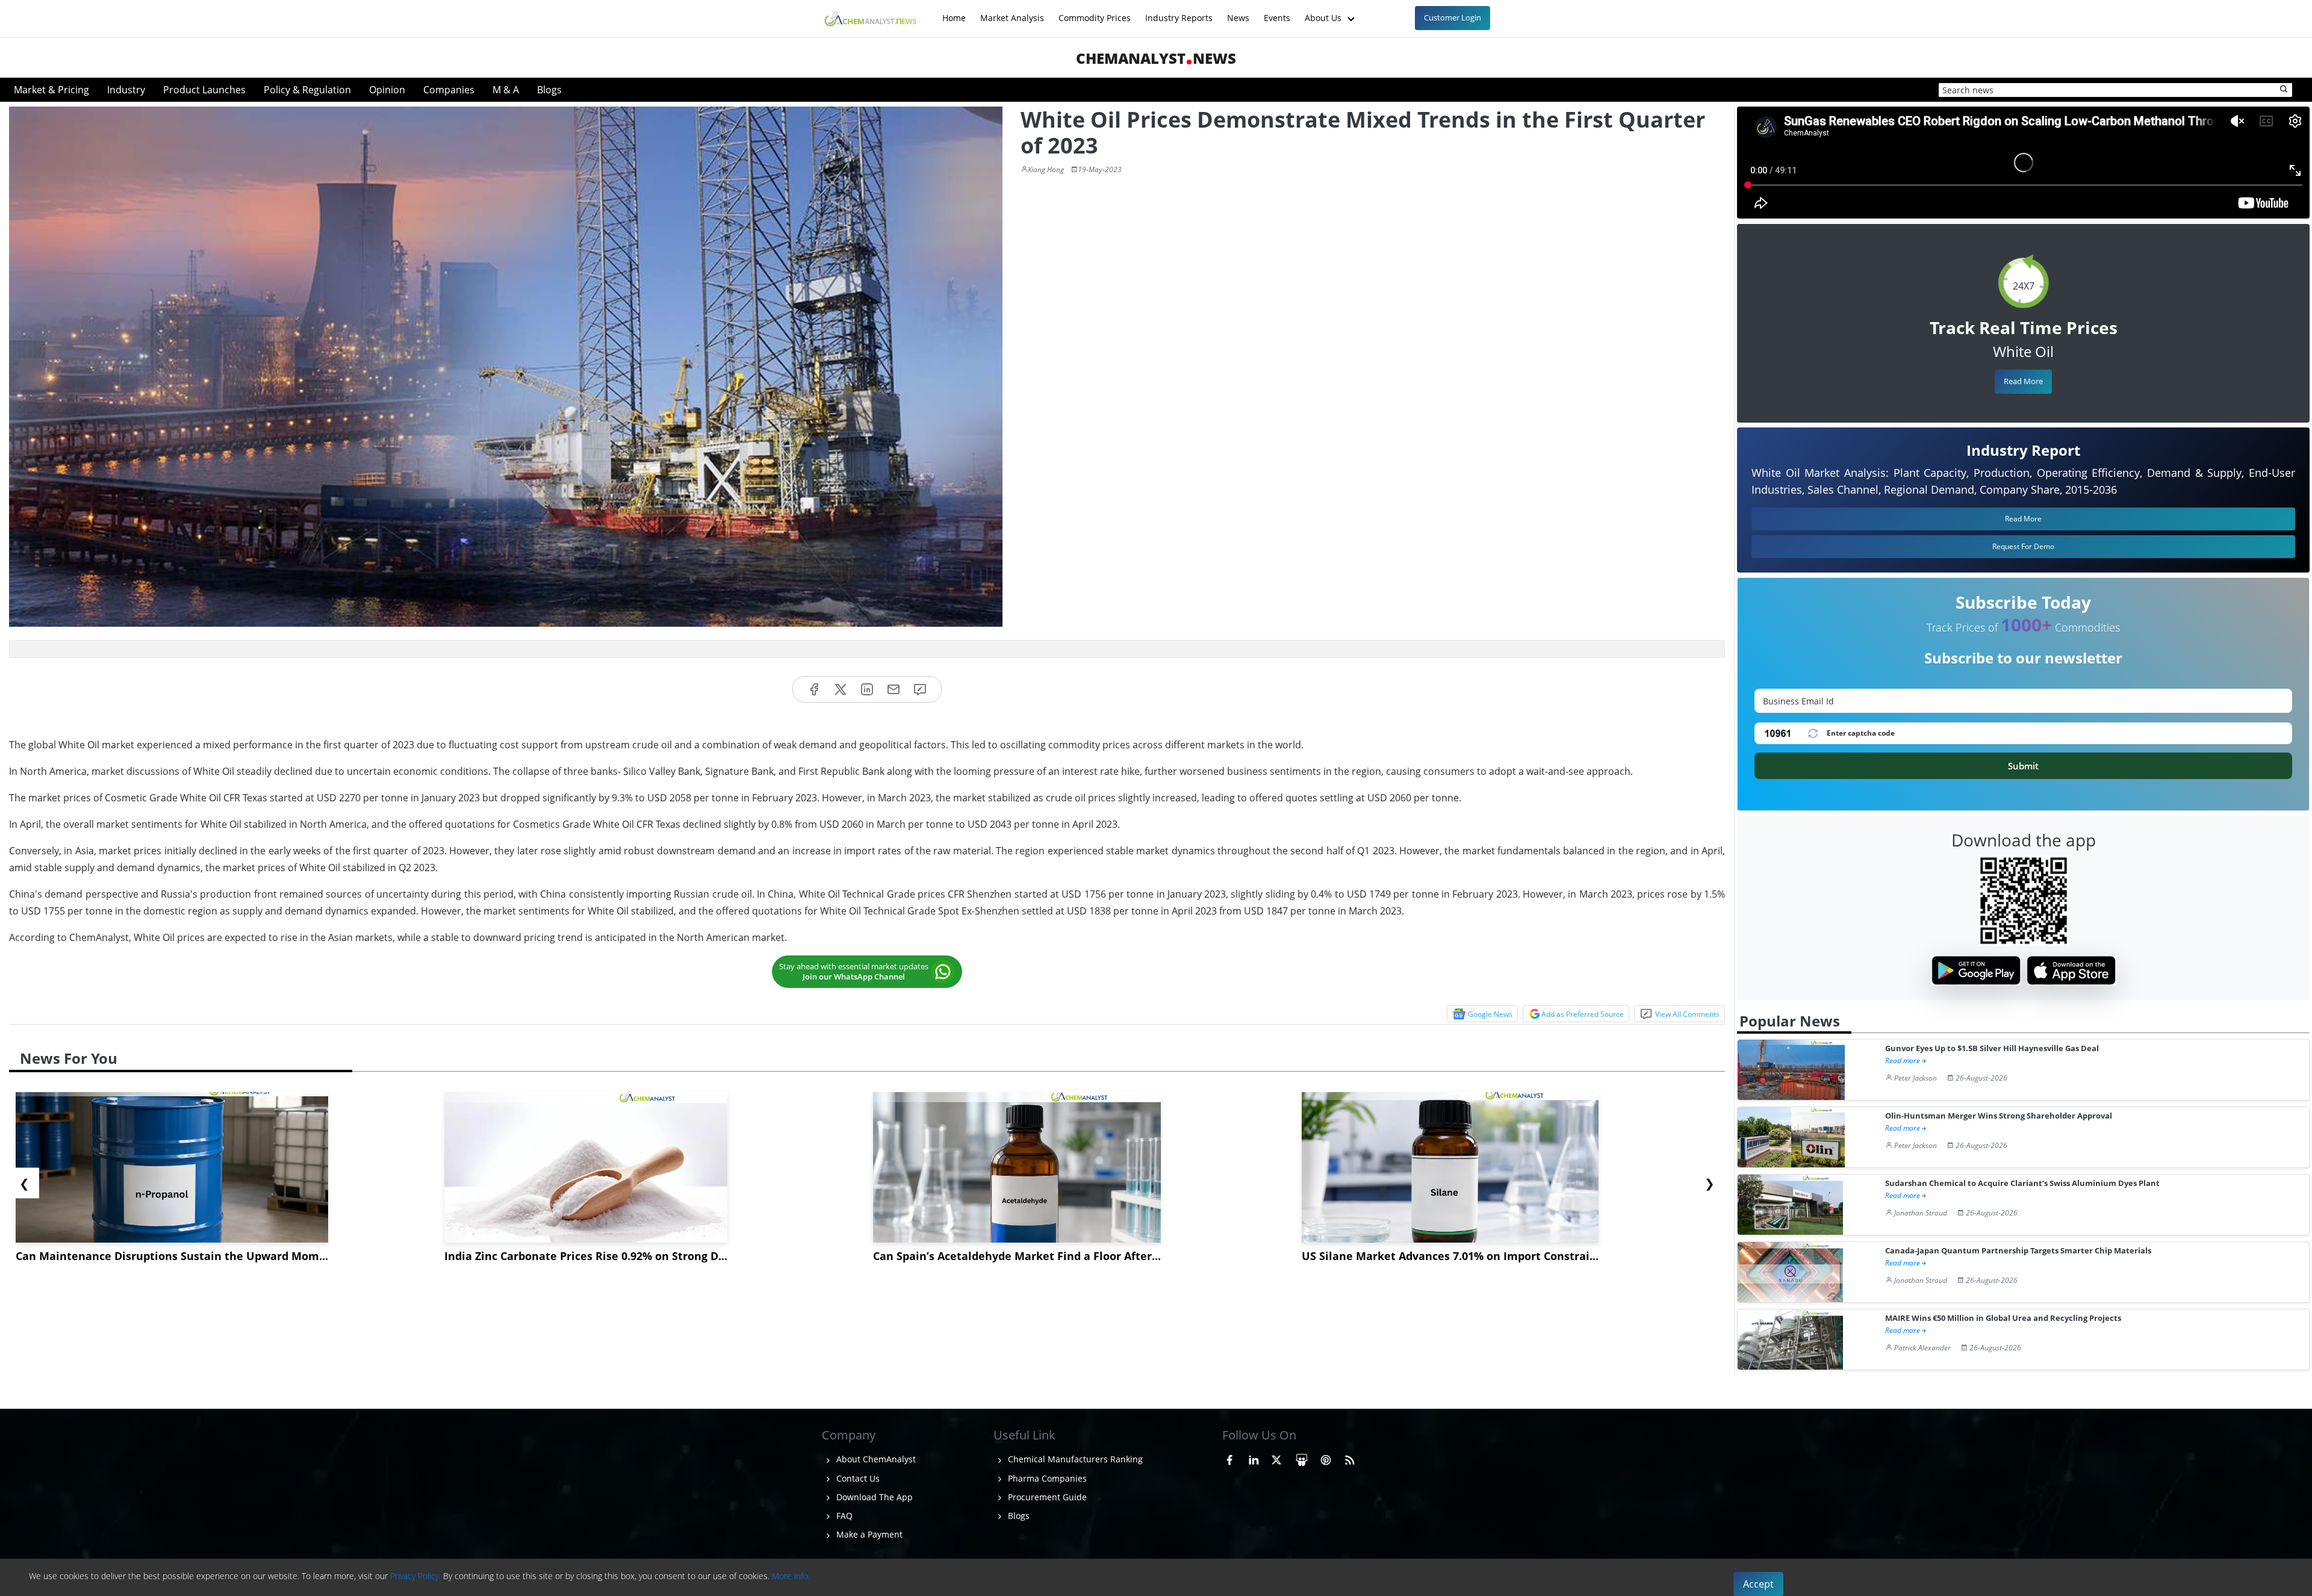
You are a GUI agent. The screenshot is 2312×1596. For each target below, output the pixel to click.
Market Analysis (1012, 12)
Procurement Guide (1046, 1497)
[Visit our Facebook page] (1229, 1458)
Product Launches (204, 90)
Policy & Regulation (307, 90)
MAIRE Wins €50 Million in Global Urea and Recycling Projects (2003, 1318)
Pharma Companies (1046, 1478)
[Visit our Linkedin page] (1254, 1458)
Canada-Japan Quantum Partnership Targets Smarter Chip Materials (2018, 1251)
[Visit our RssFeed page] (1350, 1458)
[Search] (2284, 90)
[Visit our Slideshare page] (1302, 1458)
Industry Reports (1179, 12)
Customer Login (1453, 17)
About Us (1324, 12)
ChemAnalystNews (1156, 58)
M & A (506, 90)
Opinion (387, 90)
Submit (2023, 766)
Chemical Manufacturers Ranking (1074, 1459)
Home (954, 12)
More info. (791, 1576)
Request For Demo (2023, 546)
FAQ (843, 1516)
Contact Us (857, 1478)
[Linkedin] (867, 690)
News (1238, 12)
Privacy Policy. (415, 1576)
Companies (449, 90)
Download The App (873, 1497)
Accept (1758, 1584)
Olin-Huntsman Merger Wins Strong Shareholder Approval (1999, 1116)
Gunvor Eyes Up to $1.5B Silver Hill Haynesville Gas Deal (1992, 1048)
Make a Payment (868, 1534)
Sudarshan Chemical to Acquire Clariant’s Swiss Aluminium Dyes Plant (2022, 1183)
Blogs (549, 90)
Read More (2023, 381)
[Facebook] (814, 690)
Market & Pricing (51, 90)
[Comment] (920, 690)
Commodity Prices (1095, 12)
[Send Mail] (893, 690)
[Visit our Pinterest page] (1326, 1458)
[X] (841, 690)
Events (1277, 12)
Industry (126, 90)
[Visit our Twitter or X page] (1276, 1458)
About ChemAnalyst (875, 1459)
